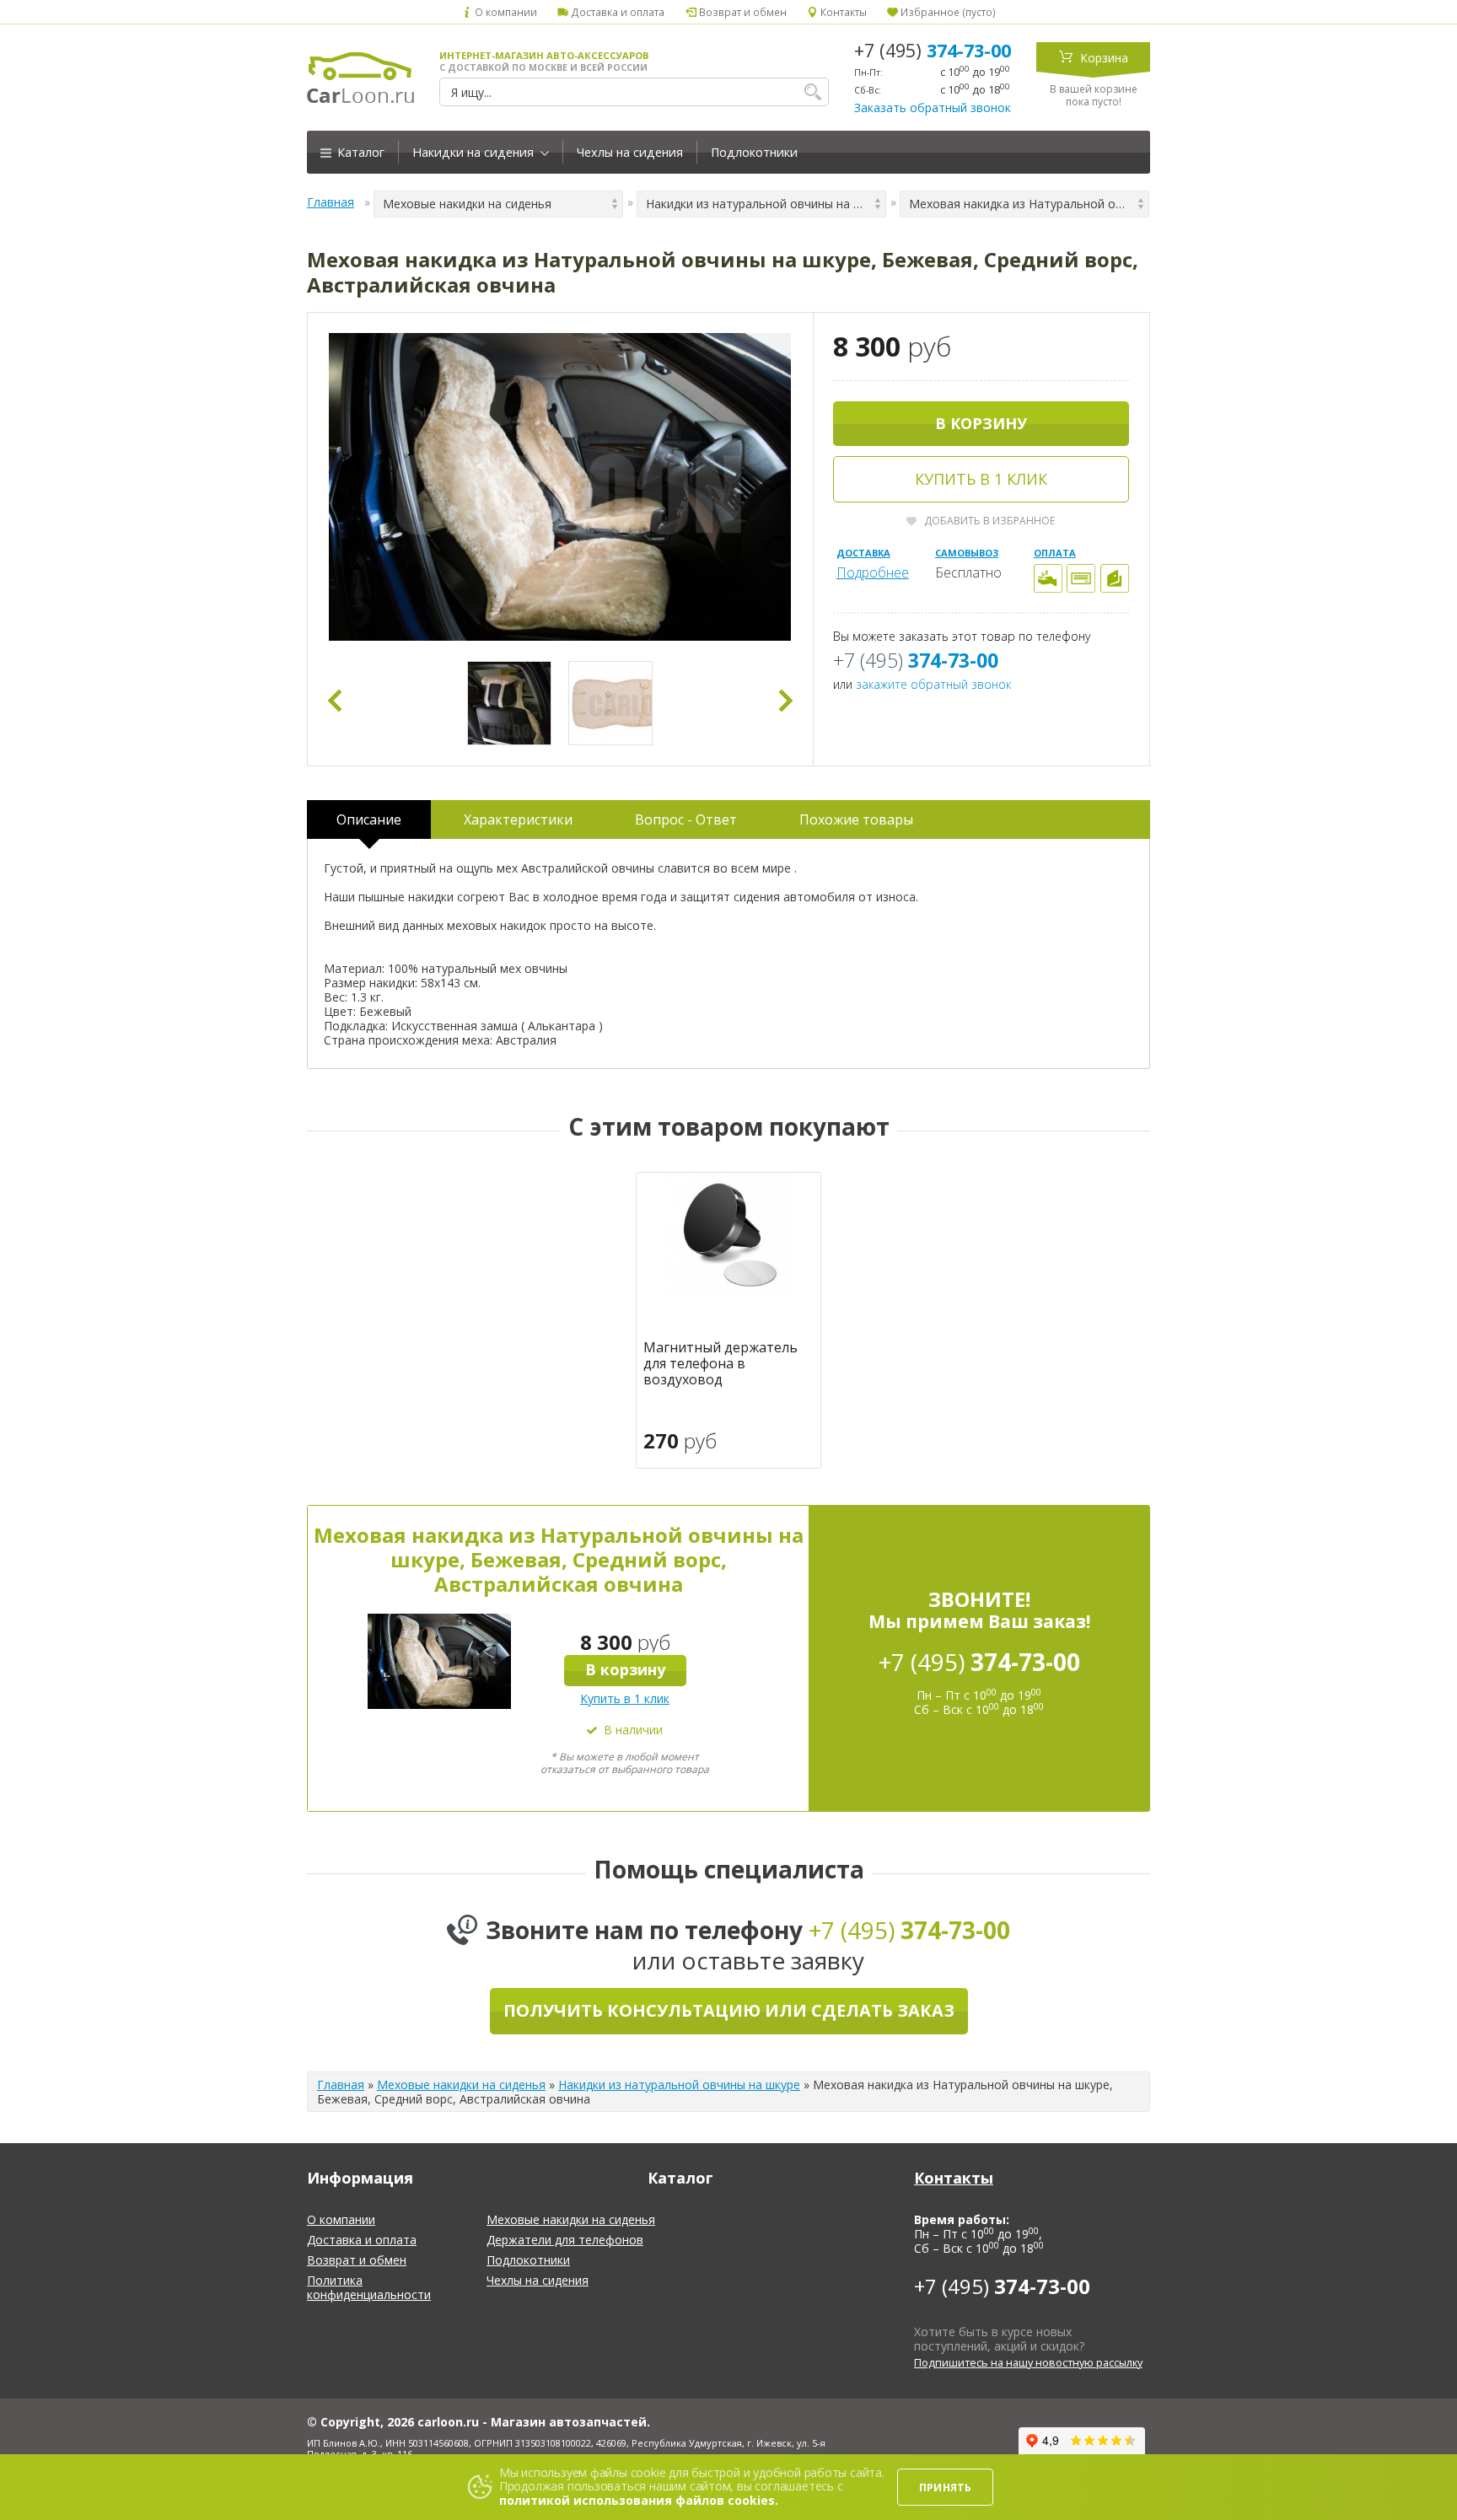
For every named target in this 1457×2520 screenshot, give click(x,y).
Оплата (1055, 553)
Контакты (842, 12)
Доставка (863, 553)
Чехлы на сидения (630, 152)
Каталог (359, 152)
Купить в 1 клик (981, 479)
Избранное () (947, 12)
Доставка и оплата (616, 12)
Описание (369, 819)
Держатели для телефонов (565, 2240)
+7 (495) (933, 51)
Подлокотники (754, 152)
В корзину (981, 423)
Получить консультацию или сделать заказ (729, 2010)
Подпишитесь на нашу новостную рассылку (1028, 2363)
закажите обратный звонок (933, 684)
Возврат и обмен (741, 12)
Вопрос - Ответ (686, 819)
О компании (505, 12)
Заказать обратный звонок (933, 107)
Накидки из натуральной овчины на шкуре (679, 2085)
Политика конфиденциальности (369, 2287)
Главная (331, 202)
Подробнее (873, 572)
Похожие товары (856, 819)
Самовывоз (967, 553)
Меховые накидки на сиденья (461, 2085)
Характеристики (518, 819)
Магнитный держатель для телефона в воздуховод (720, 1364)
